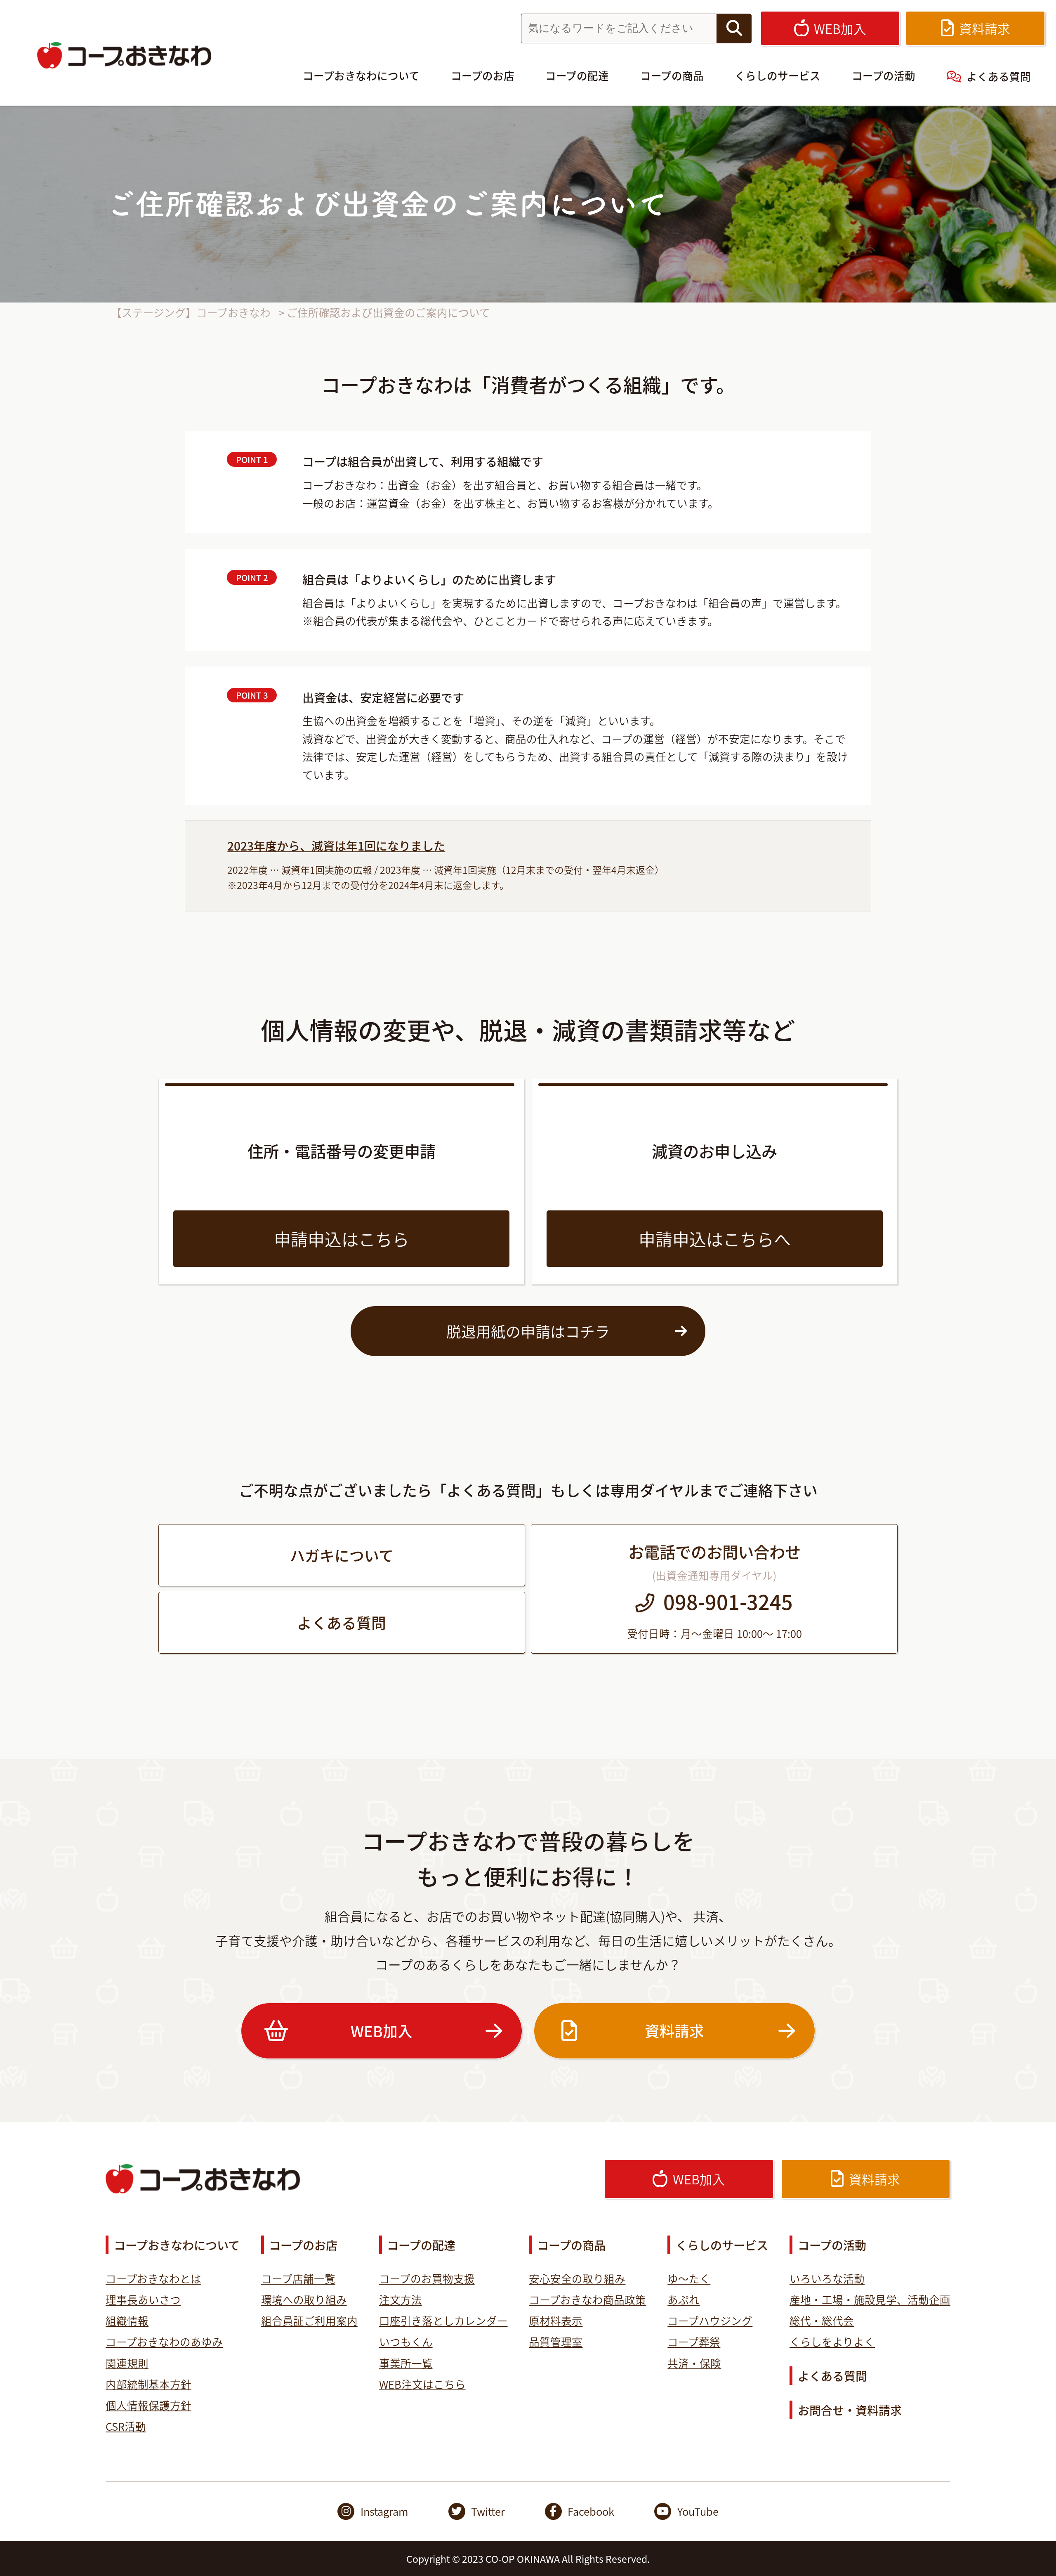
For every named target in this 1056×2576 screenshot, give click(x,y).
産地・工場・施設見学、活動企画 (870, 2299)
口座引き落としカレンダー (443, 2320)
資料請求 (674, 2030)
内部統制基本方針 (148, 2384)
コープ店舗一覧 (298, 2278)
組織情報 (127, 2320)
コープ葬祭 (694, 2341)
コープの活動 (884, 75)
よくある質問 (999, 76)
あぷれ (684, 2299)
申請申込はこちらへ (715, 1238)
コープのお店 (483, 75)
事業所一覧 (406, 2363)
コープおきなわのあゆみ (164, 2341)
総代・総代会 (822, 2320)
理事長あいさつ (143, 2299)
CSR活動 (126, 2426)
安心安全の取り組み (577, 2278)
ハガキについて (342, 1555)
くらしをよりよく (832, 2341)
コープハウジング (710, 2320)
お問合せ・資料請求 (850, 2410)
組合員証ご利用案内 (309, 2320)
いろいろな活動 (827, 2278)
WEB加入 (382, 2030)
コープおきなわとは (153, 2278)
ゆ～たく (689, 2278)
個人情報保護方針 (148, 2405)
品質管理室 (556, 2341)
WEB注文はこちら (422, 2384)
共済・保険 (694, 2363)
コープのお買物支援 (427, 2278)
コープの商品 (672, 75)
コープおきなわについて (361, 75)
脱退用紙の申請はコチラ (528, 1331)
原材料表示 (556, 2320)
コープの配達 (577, 75)
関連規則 (127, 2363)
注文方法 (401, 2299)
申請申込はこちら (342, 1238)
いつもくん (406, 2341)
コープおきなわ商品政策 (587, 2299)
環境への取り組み (304, 2299)
